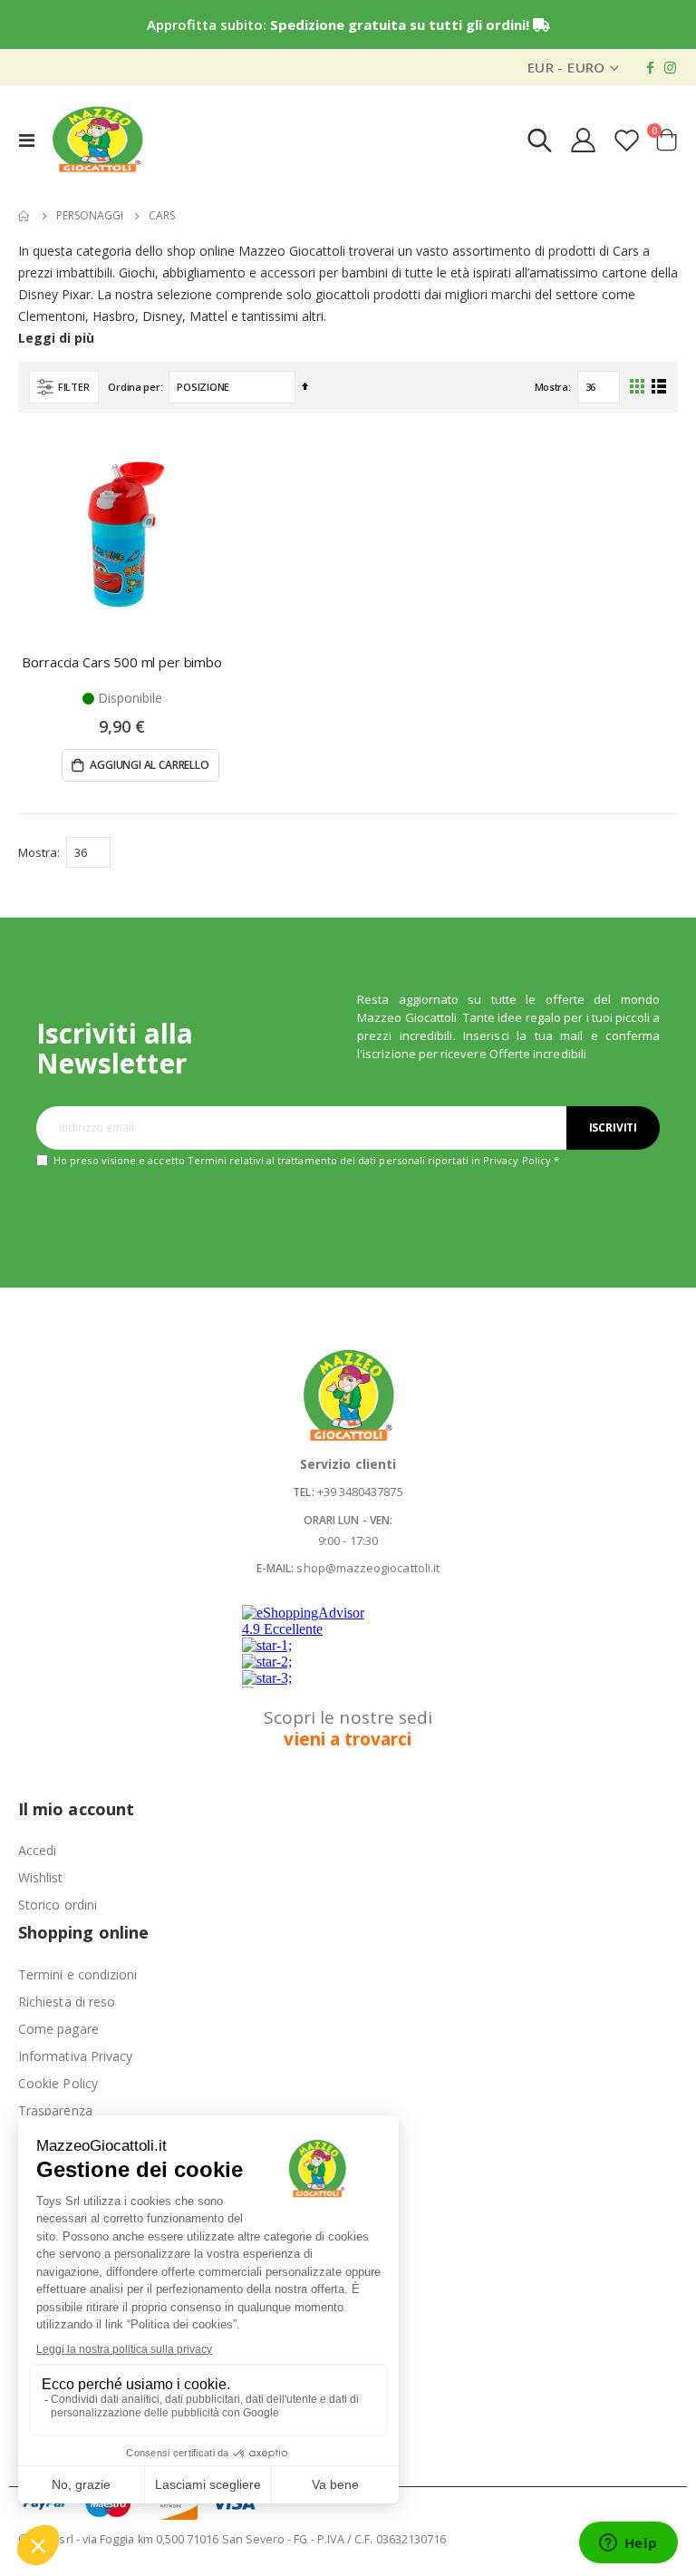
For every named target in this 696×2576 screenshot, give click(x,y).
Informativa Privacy (75, 2056)
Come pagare (58, 2029)
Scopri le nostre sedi (348, 1728)
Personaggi (90, 216)
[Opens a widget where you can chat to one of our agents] (628, 2544)
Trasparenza (55, 2110)
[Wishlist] (627, 140)
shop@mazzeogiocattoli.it (368, 1568)
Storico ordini (58, 1905)
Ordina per (134, 387)
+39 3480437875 (360, 1492)
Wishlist (41, 1877)
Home (24, 216)
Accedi (37, 1850)
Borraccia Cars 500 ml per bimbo (121, 662)
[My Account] (583, 140)
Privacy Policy (517, 1160)
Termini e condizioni (77, 1974)
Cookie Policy (58, 2083)
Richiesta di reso (67, 2002)
